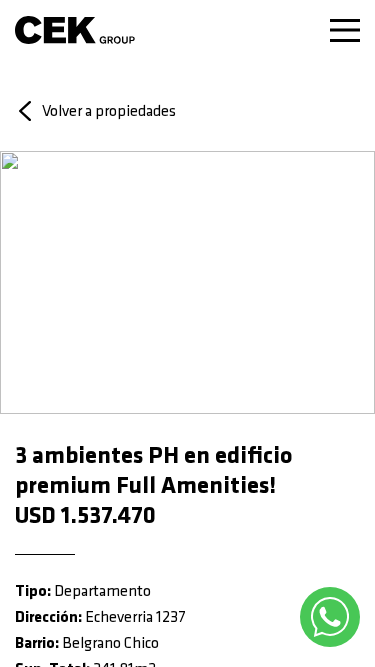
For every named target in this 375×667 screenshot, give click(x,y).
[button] (30, 282)
